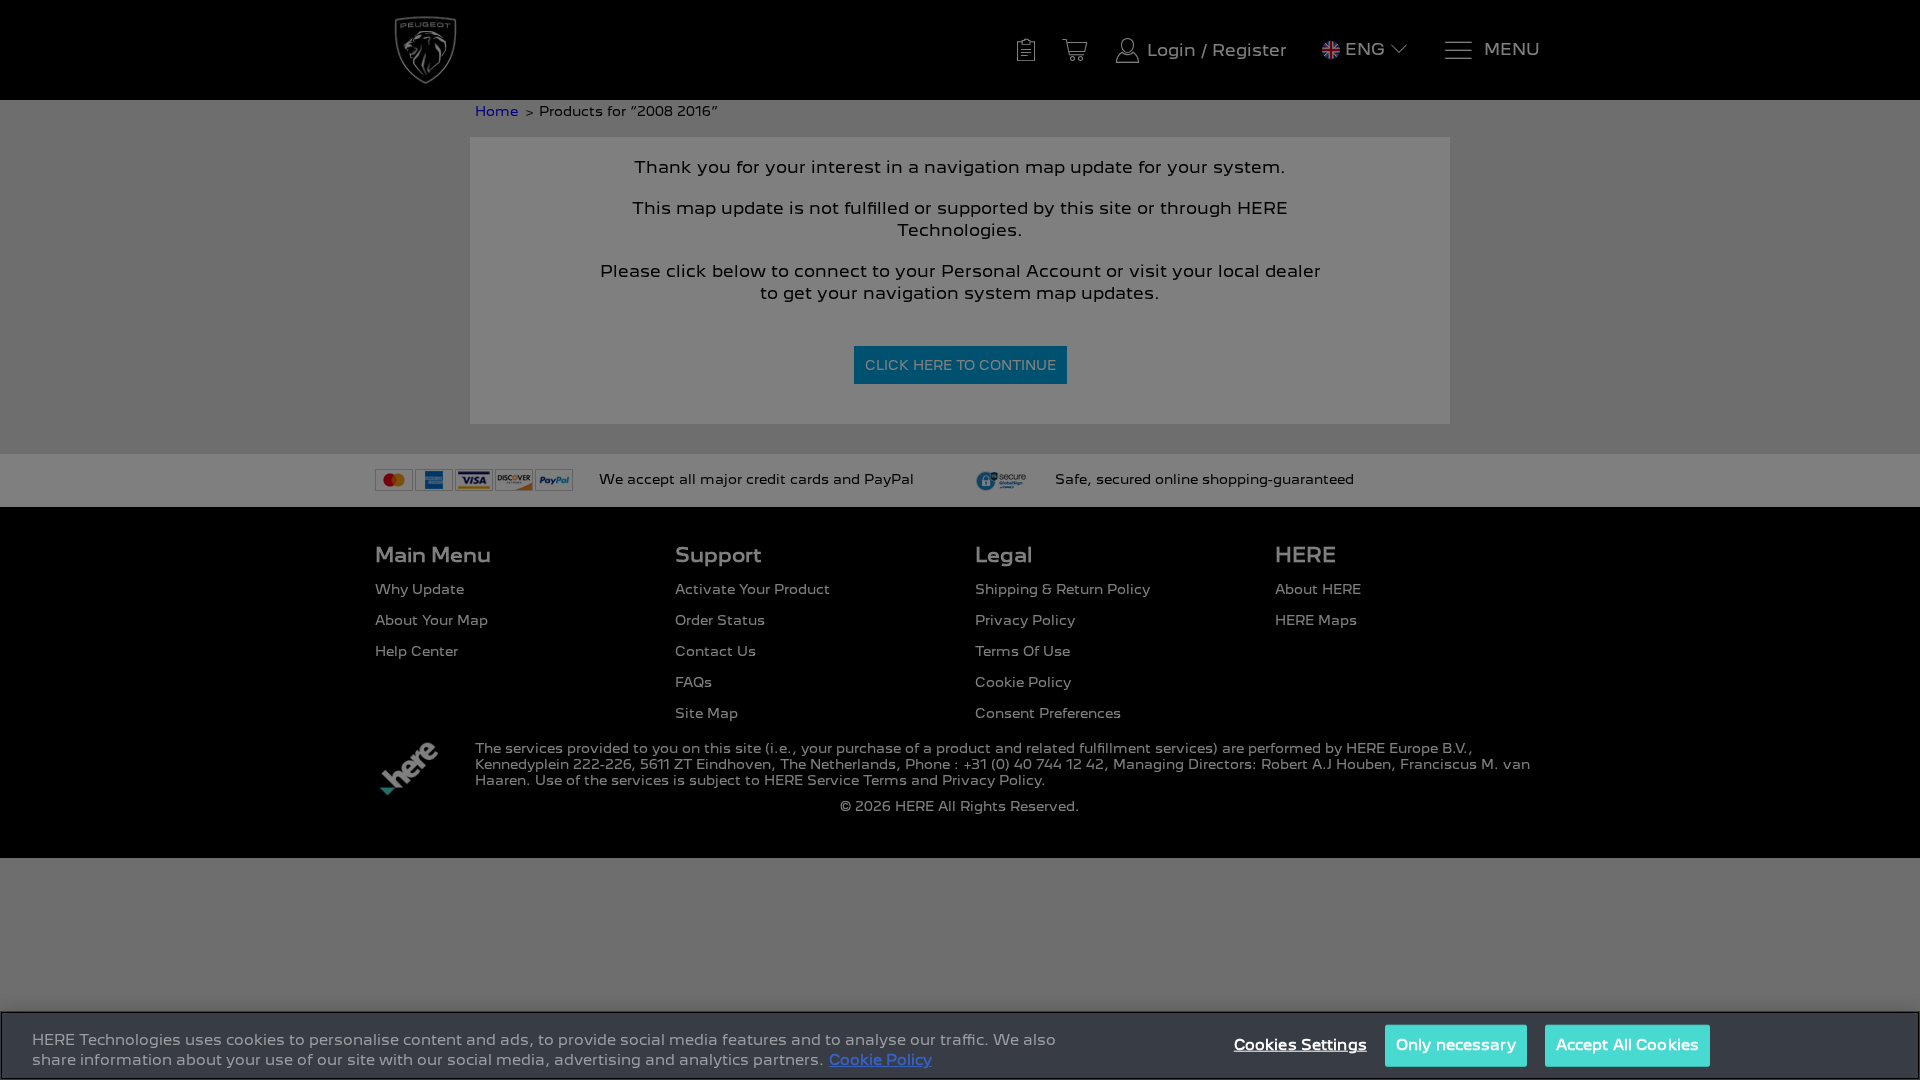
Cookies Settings (1300, 1045)
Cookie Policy (880, 1059)
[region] (960, 1045)
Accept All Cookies (1627, 1045)
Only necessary (1456, 1045)
